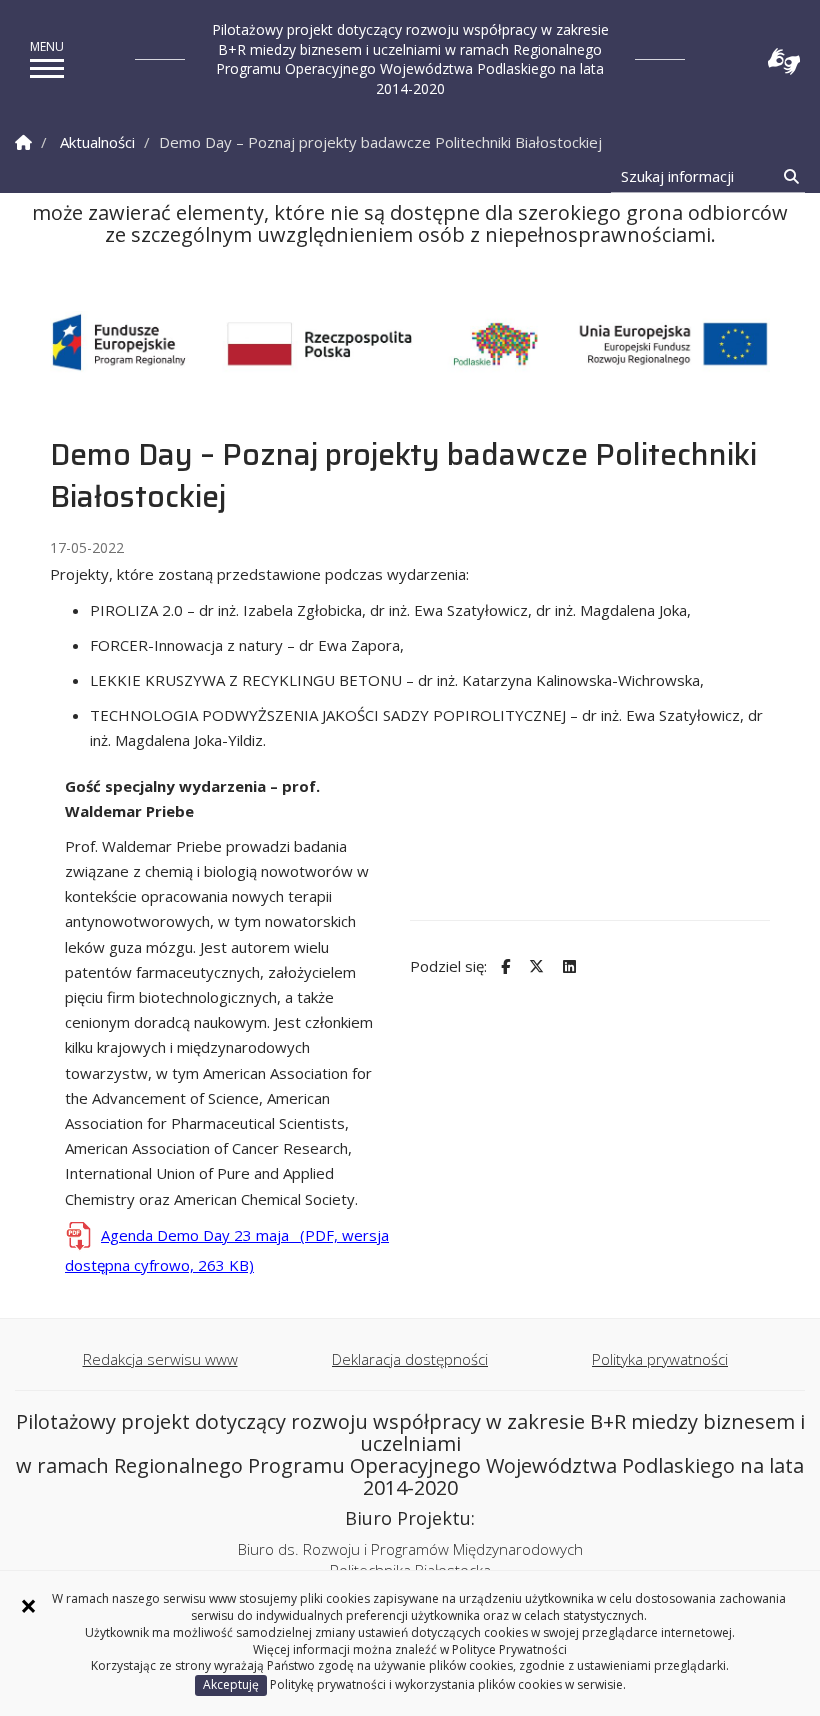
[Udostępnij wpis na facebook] (503, 966)
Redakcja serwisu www (160, 1359)
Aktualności (97, 142)
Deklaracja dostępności (410, 1359)
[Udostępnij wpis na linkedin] (567, 966)
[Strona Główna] (23, 142)
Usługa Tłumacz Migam (784, 62)
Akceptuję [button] (231, 1684)
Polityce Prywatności (509, 1649)
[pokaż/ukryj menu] (47, 68)
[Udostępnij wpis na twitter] (534, 966)
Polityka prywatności (660, 1359)
